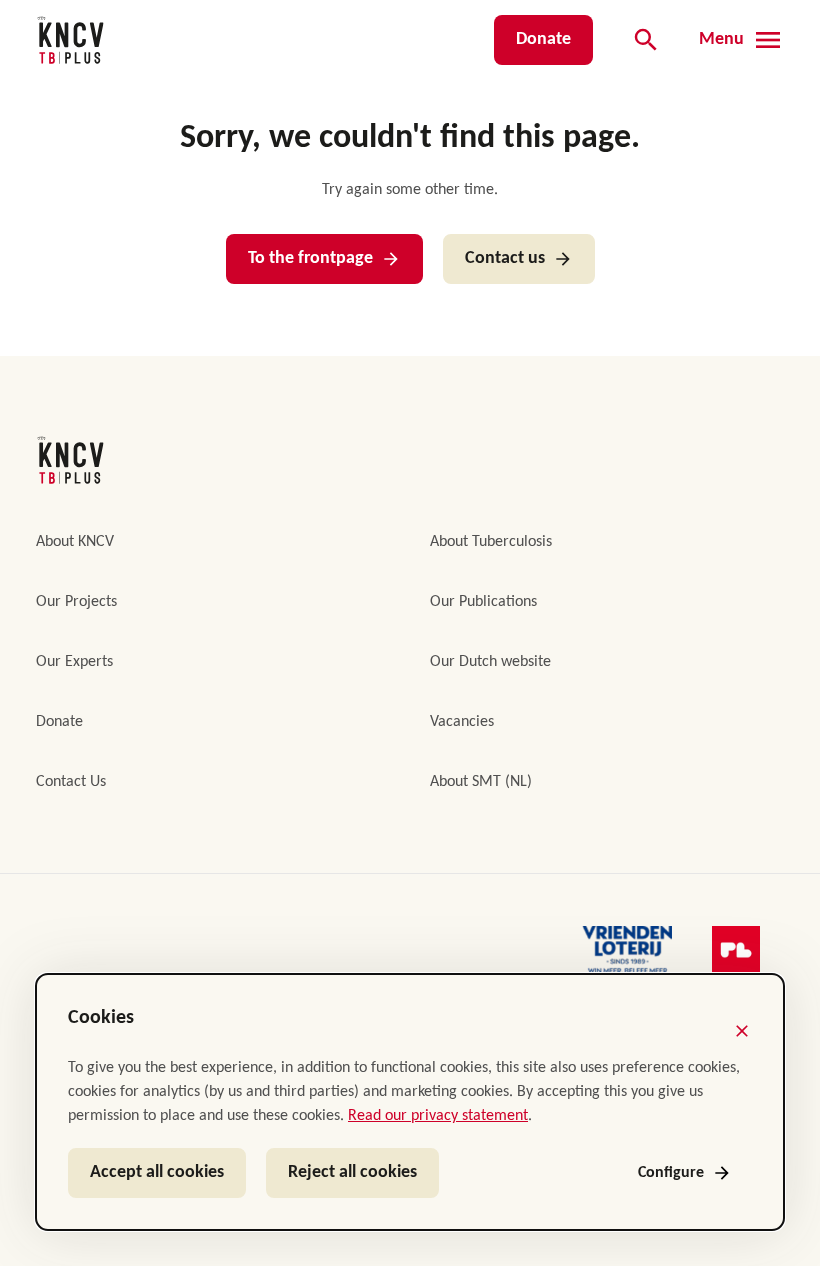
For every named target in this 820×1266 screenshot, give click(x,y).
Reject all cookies (352, 1172)
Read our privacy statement (438, 1116)
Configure (671, 1173)
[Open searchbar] (646, 40)
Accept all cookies (157, 1172)
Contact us (505, 258)
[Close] (742, 1031)
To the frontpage (310, 258)
